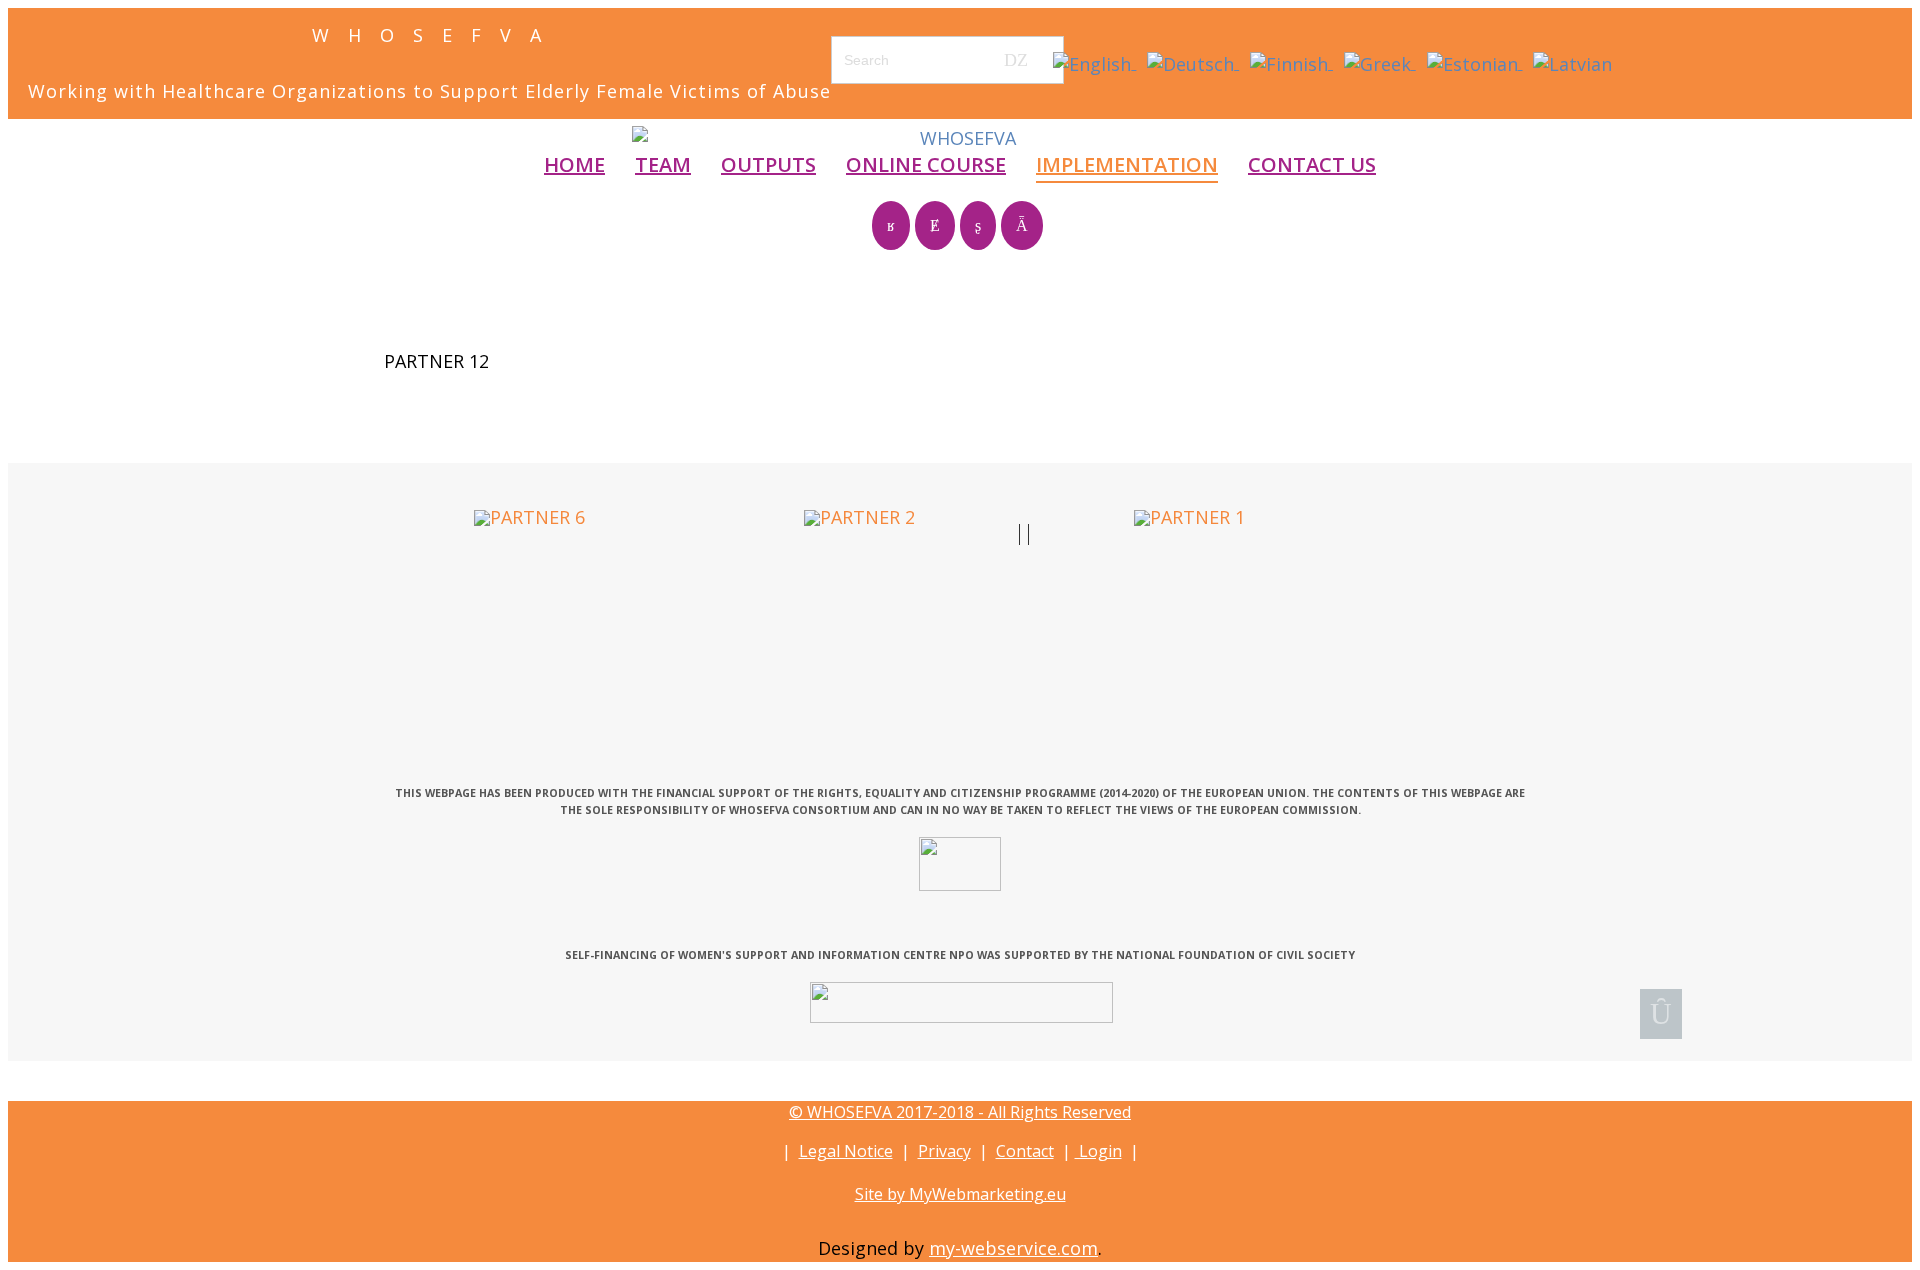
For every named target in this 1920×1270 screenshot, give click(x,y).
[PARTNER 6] (529, 516)
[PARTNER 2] (859, 516)
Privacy (944, 1151)
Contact (1025, 1151)
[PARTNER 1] (1189, 516)
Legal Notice (846, 1151)
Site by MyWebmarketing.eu (960, 1194)
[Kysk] (961, 1002)
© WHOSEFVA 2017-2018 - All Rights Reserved (960, 1112)
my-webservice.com (1013, 1248)
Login (1098, 1151)
